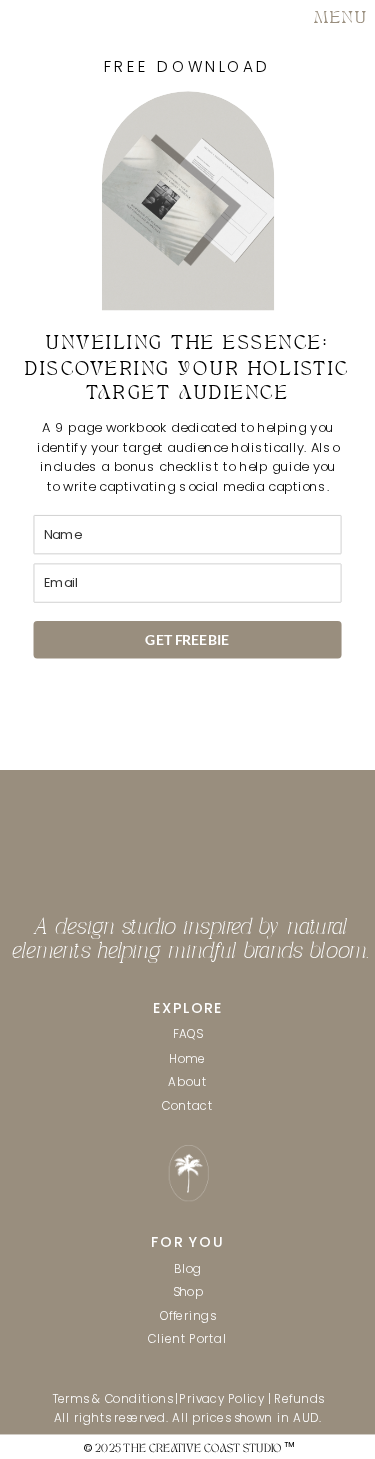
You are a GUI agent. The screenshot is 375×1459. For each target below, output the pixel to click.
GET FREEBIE (187, 639)
